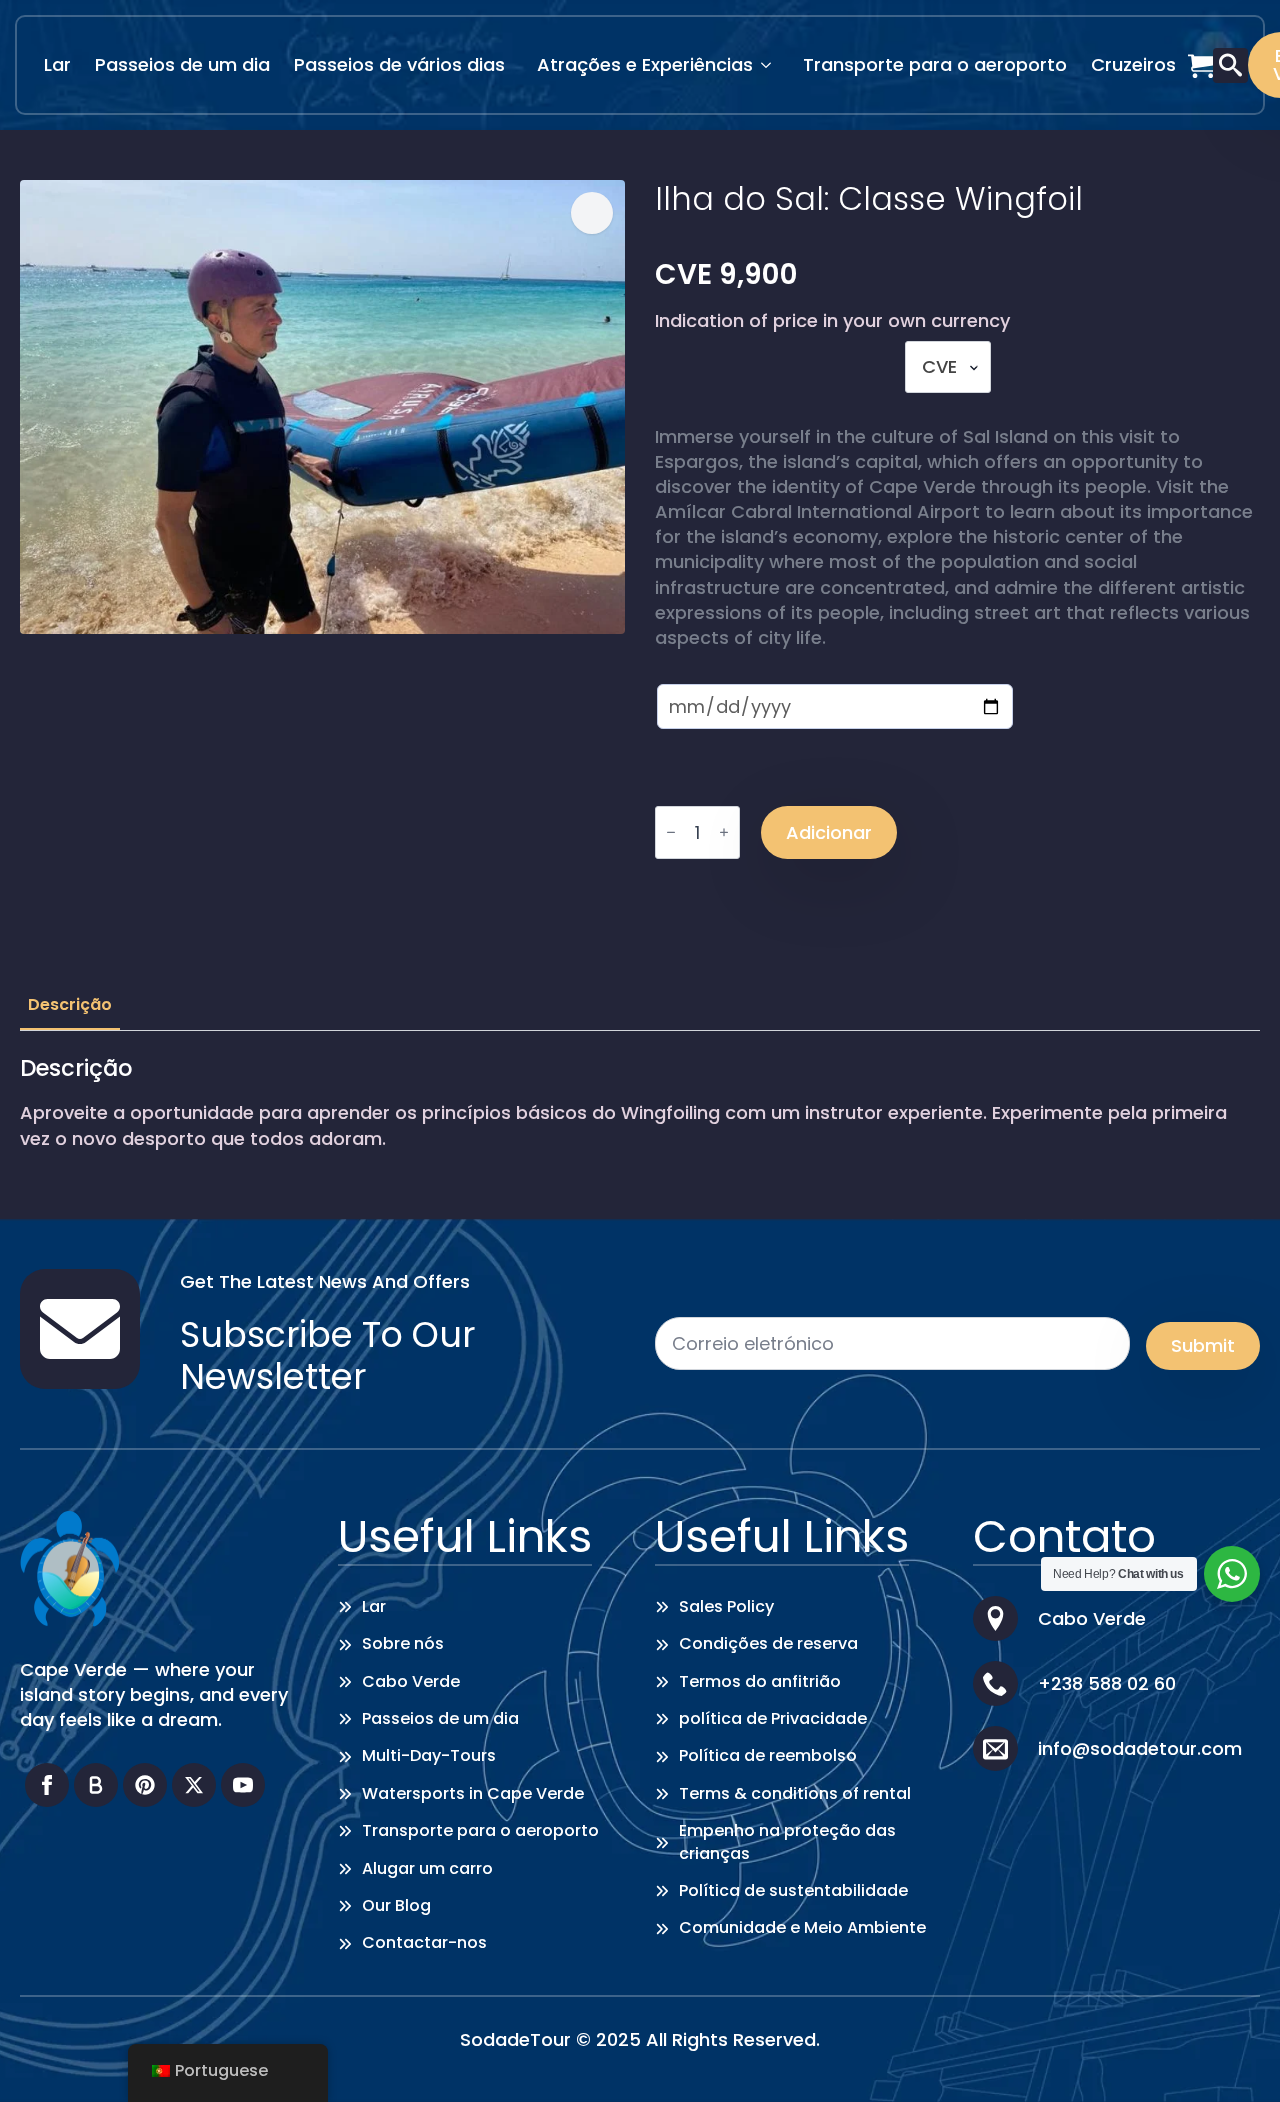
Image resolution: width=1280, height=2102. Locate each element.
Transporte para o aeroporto (935, 64)
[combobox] (948, 366)
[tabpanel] (640, 1102)
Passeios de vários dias (399, 64)
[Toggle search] (1230, 65)
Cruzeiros (1133, 64)
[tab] (70, 1005)
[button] (592, 213)
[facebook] (47, 1785)
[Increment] (724, 833)
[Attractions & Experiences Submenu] (772, 65)
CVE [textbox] (939, 366)
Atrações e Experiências (645, 64)
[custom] (96, 1785)
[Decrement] (671, 833)
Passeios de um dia (182, 64)
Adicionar (829, 832)
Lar (57, 64)
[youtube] (243, 1785)
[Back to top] (1235, 2057)
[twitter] (194, 1785)
